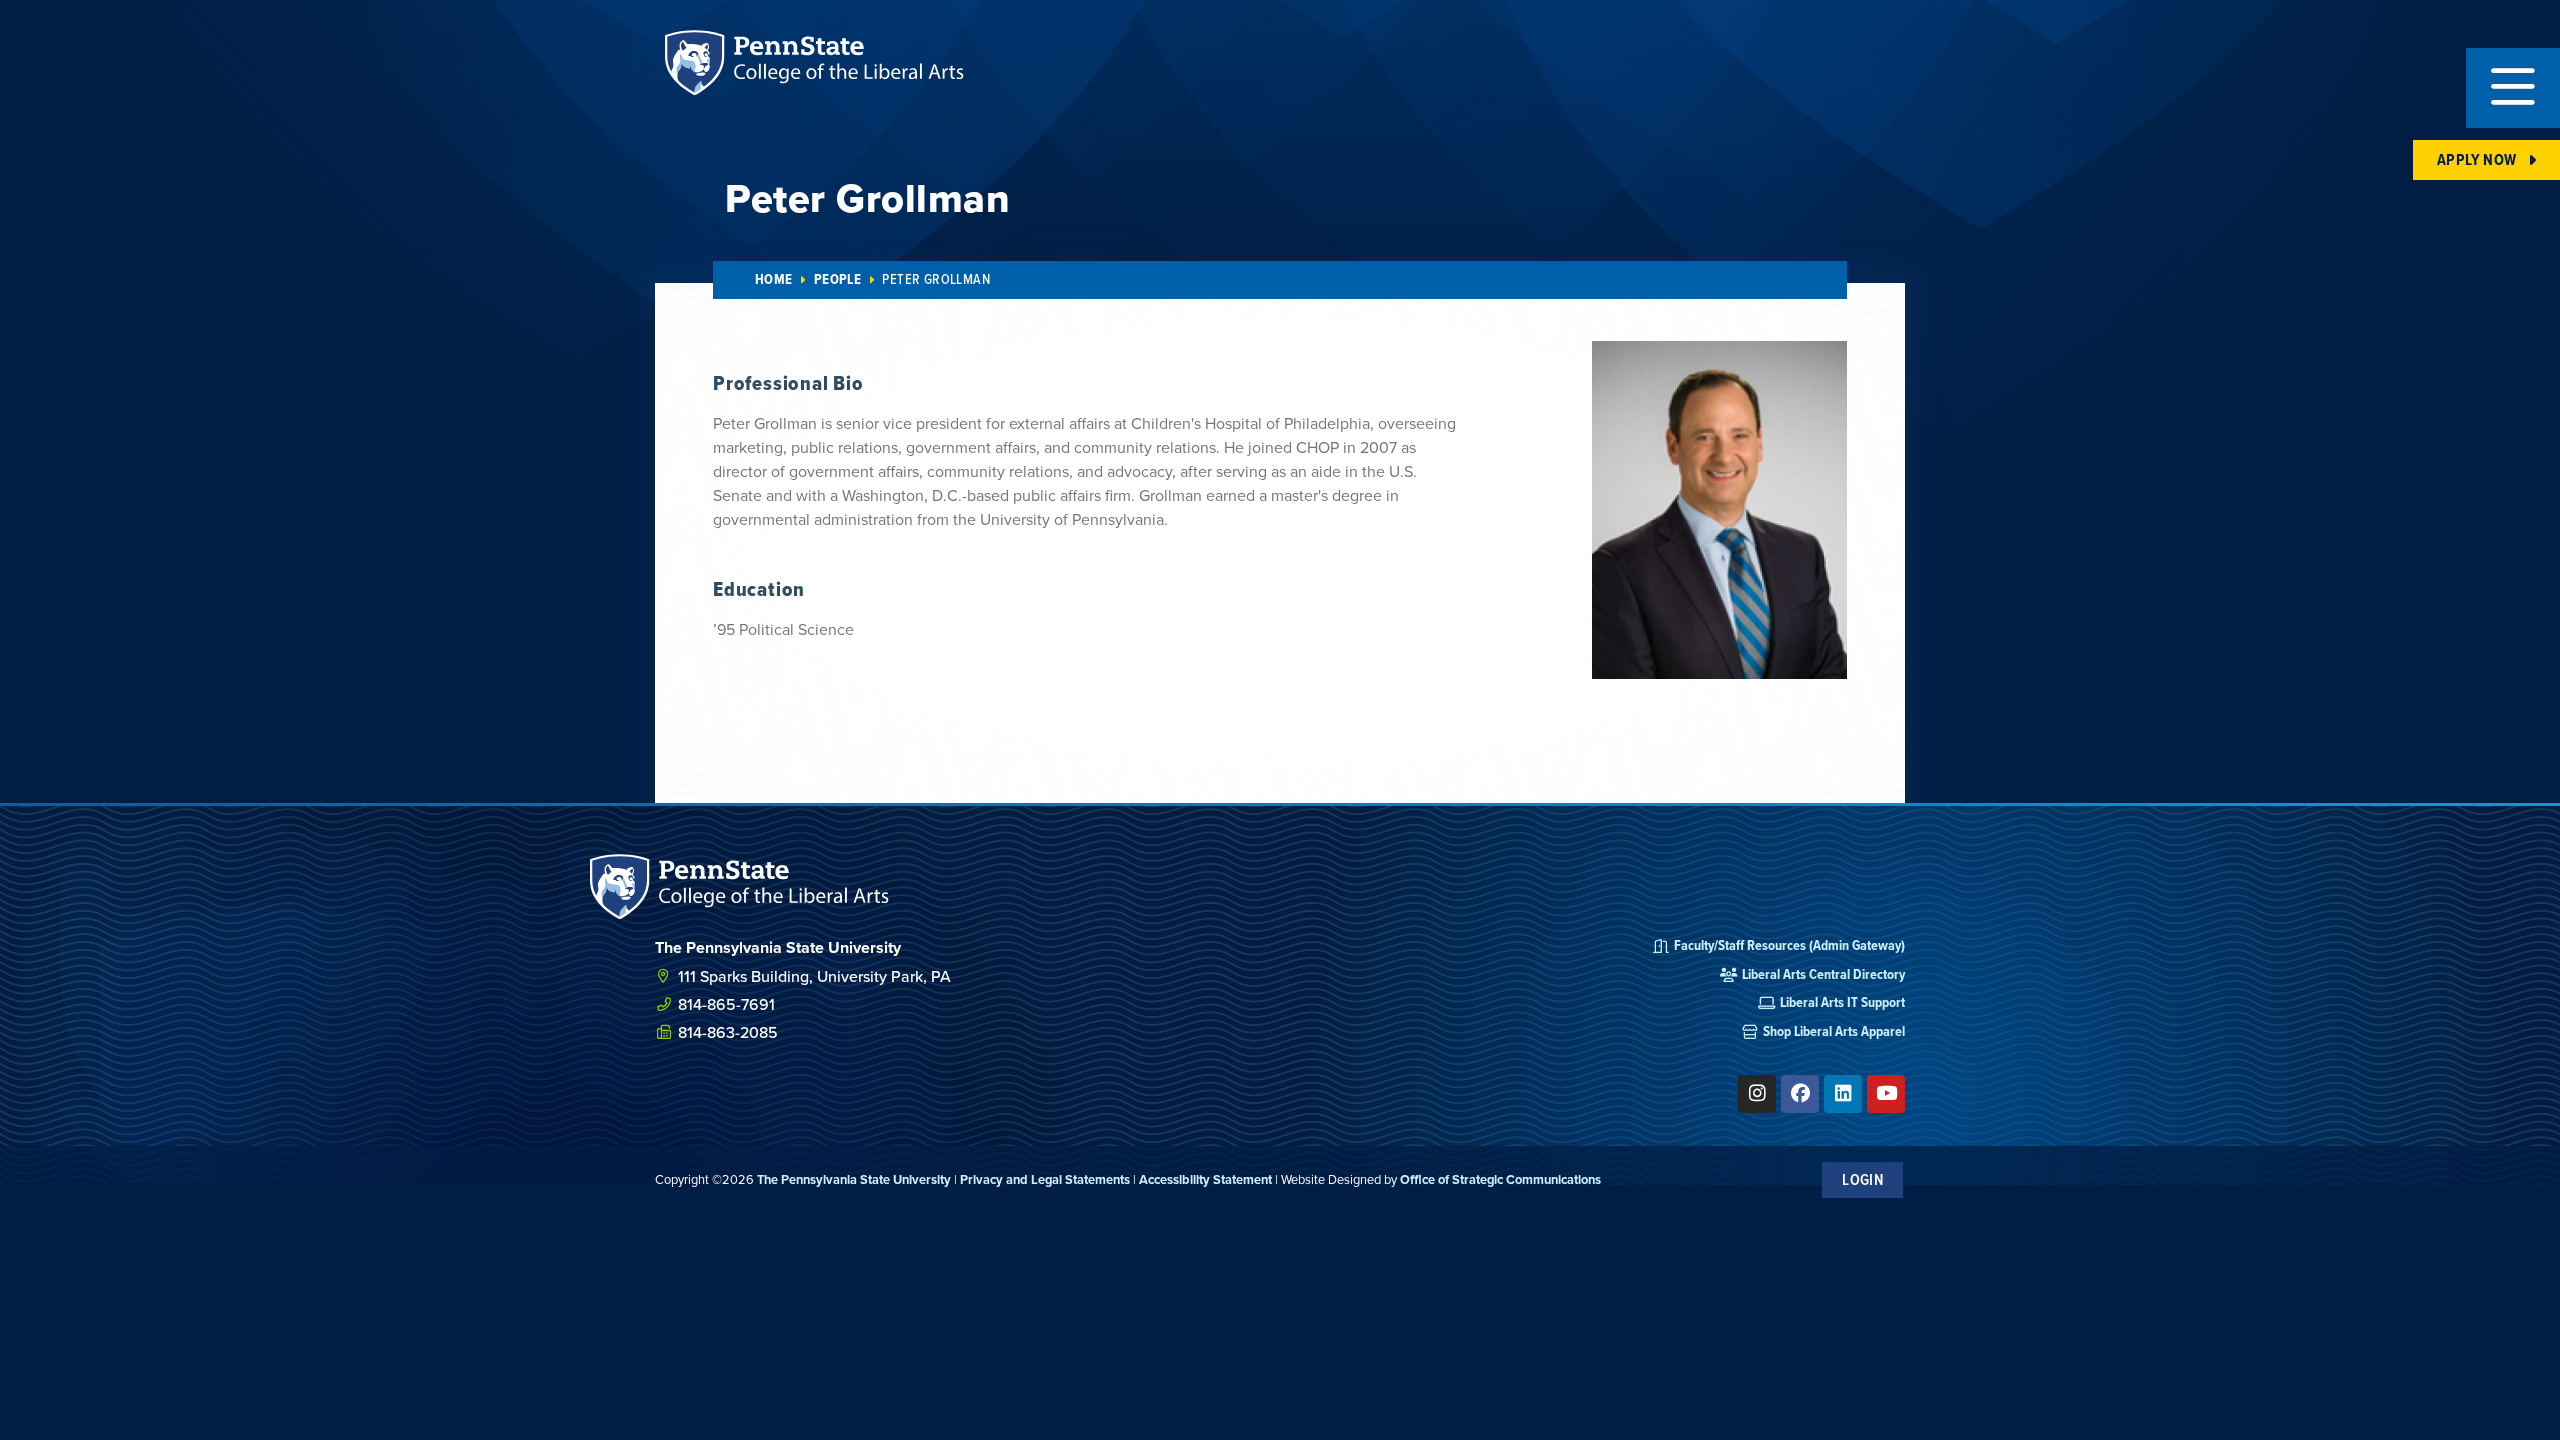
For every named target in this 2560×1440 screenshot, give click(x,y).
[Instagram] (1757, 1094)
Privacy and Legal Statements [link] (1045, 1179)
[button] (2513, 88)
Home (774, 279)
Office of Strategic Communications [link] (1500, 1179)
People (837, 279)
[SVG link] (740, 886)
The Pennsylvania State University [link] (854, 1179)
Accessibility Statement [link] (1205, 1179)
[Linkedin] (1843, 1094)
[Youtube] (1886, 1094)
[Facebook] (1800, 1094)
